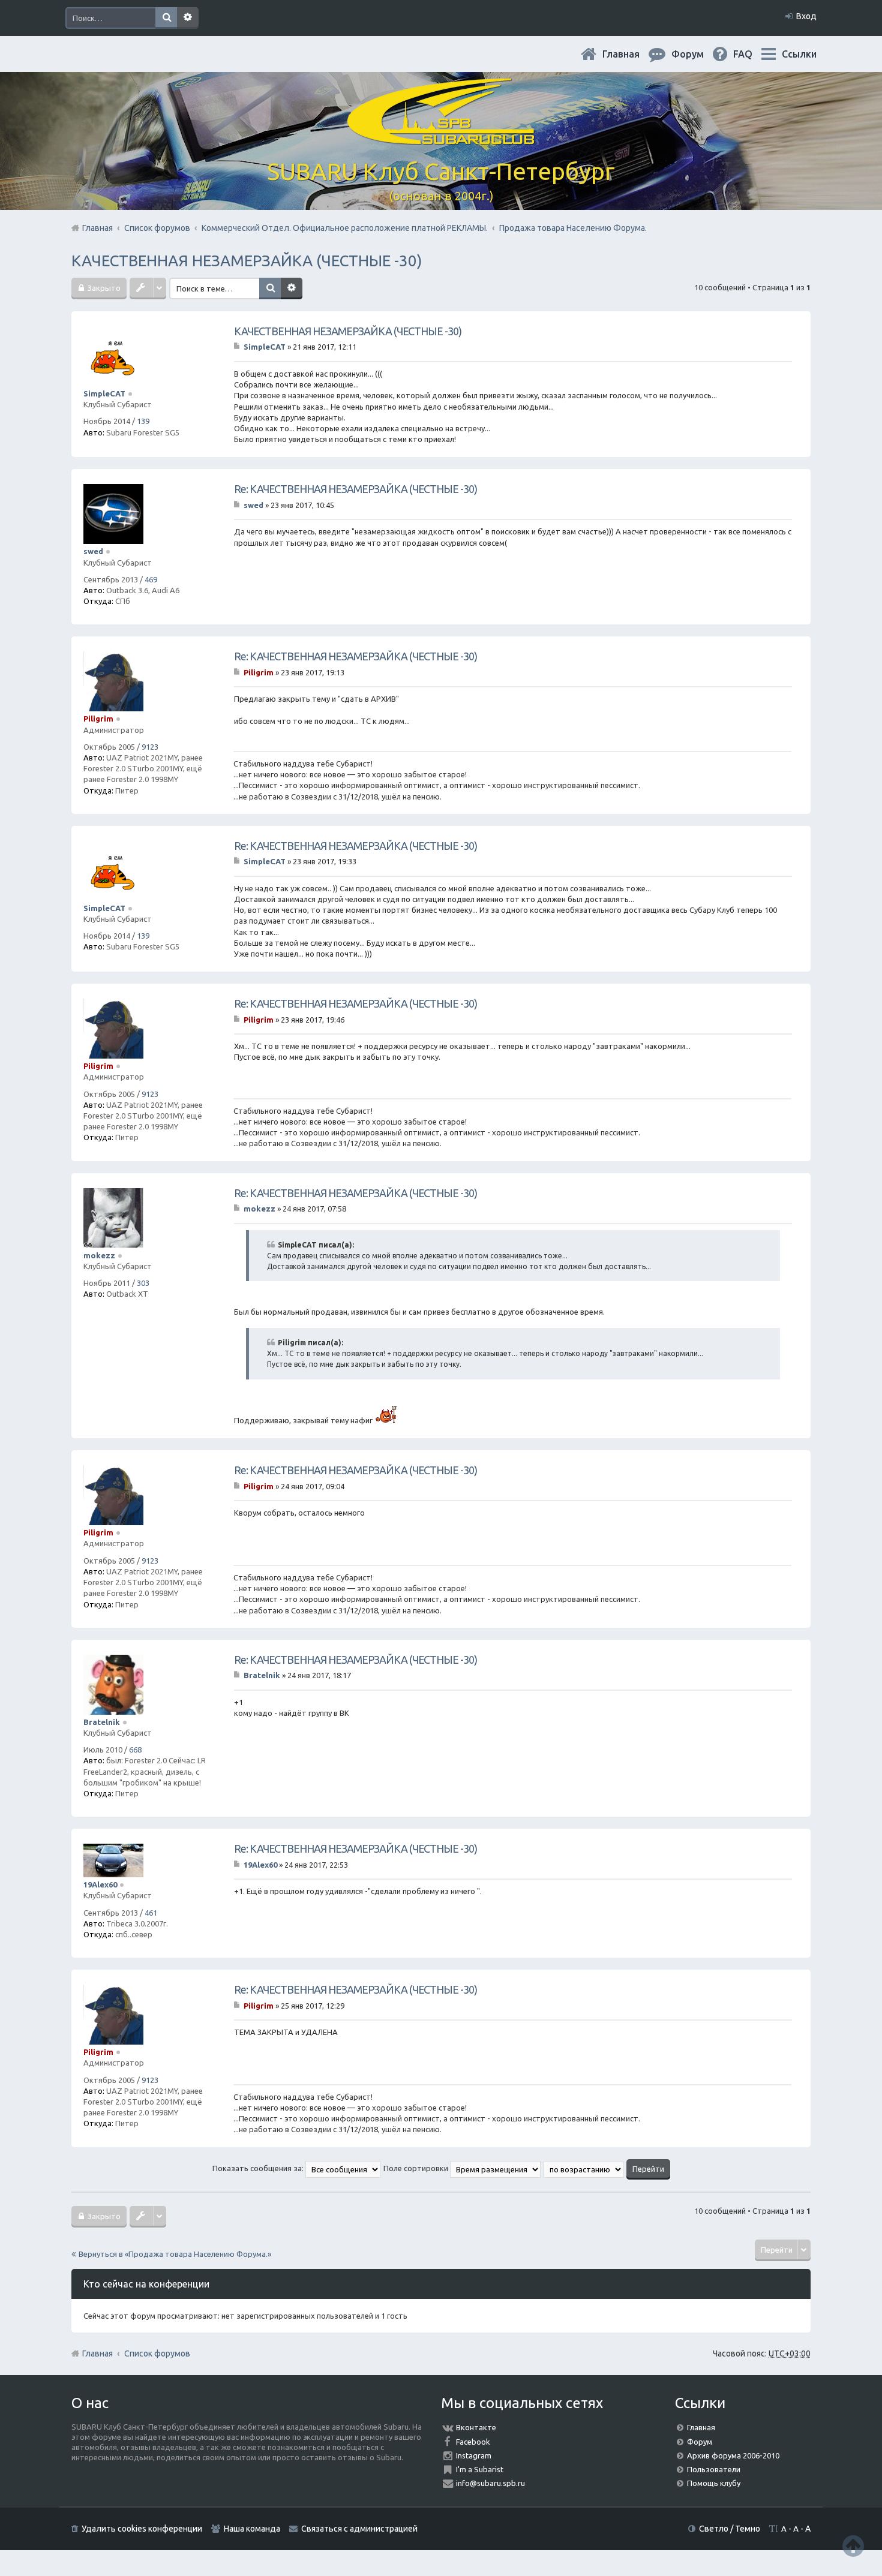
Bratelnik (102, 1722)
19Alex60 (100, 1884)
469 (151, 579)
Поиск (166, 18)
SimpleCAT (104, 393)
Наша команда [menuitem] (252, 2529)
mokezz (99, 1255)
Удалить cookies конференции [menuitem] (142, 2529)
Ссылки (799, 54)
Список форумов (157, 2353)
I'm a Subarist (480, 2469)
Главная (631, 54)
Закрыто (103, 288)
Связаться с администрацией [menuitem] (359, 2529)
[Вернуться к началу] (853, 2546)
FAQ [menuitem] (752, 54)
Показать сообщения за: (259, 2168)
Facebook (473, 2442)
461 (151, 1913)
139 (143, 421)
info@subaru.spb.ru (490, 2483)
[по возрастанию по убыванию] (584, 2168)
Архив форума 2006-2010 (733, 2455)
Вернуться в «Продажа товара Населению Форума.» (175, 2254)
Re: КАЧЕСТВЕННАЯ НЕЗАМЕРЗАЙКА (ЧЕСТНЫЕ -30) (355, 489)
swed (93, 551)
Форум (700, 2442)
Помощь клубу (714, 2483)
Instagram (474, 2455)
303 (143, 1283)
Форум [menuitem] (697, 54)
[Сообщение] (238, 347)
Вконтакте (476, 2427)
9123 (150, 747)
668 (135, 1750)
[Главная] (441, 138)
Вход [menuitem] (806, 16)
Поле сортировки (417, 2168)
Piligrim (98, 719)
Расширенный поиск (188, 18)
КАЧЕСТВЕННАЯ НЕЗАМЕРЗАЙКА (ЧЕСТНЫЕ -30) (247, 261)
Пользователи (714, 2469)
